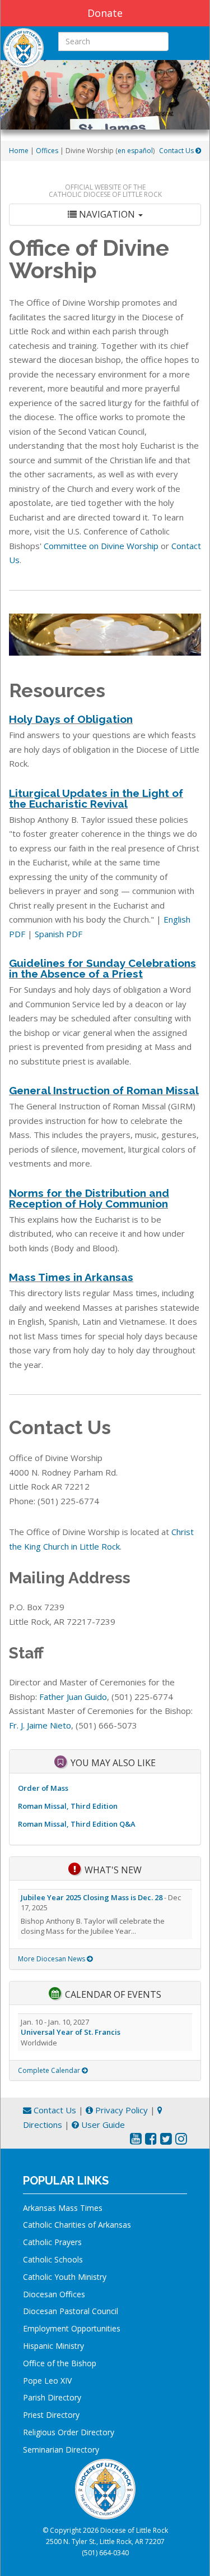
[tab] (105, 215)
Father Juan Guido (73, 1697)
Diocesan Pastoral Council (71, 2311)
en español (135, 151)
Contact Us (177, 151)
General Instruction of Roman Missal (104, 1090)
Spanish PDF (59, 934)
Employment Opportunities (72, 2328)
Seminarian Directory (61, 2450)
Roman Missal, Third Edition (68, 1806)
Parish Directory (52, 2397)
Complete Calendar (50, 2070)
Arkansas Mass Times (63, 2208)
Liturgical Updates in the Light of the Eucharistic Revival (96, 798)
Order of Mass (43, 1788)
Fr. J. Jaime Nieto (40, 1725)
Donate (105, 13)
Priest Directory (51, 2415)
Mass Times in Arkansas (71, 1277)
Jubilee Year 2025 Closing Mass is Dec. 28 (92, 1897)
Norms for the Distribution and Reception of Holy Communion (89, 1198)
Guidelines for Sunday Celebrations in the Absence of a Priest (102, 968)
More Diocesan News (52, 1959)
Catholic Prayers (52, 2242)
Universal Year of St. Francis (71, 2032)
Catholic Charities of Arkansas (77, 2225)
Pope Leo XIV (47, 2381)
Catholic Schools (53, 2259)
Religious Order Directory (69, 2432)
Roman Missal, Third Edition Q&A (77, 1824)
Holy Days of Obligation (71, 719)
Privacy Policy (120, 2110)
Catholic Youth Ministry (65, 2277)
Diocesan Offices (54, 2294)
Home (19, 151)
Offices (47, 151)
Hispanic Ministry (53, 2346)
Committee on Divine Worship (101, 546)
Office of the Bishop (60, 2363)
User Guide (102, 2125)
